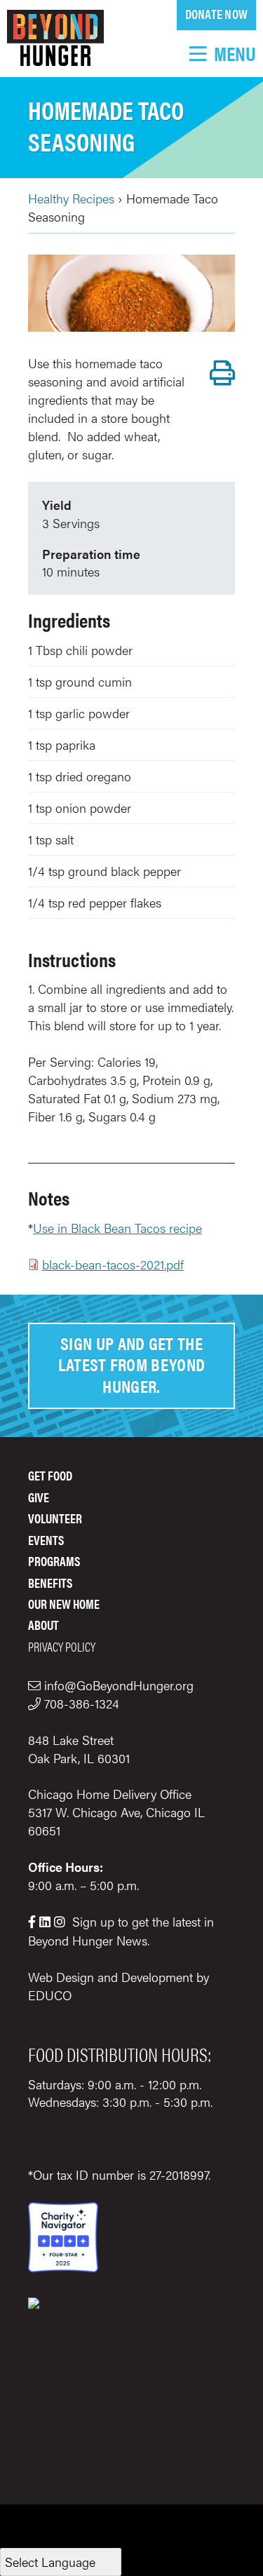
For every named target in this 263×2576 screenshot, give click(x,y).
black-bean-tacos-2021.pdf (113, 1264)
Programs (54, 1561)
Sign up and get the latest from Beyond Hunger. (132, 1364)
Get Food (50, 1475)
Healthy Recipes (71, 198)
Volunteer (55, 1518)
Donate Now (216, 14)
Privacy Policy (62, 1646)
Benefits (50, 1583)
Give (39, 1497)
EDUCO (50, 1995)
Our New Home (64, 1604)
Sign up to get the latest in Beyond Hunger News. (121, 1931)
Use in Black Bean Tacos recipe (117, 1228)
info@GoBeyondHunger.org (119, 1685)
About (43, 1625)
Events (46, 1540)
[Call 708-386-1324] (36, 1703)
